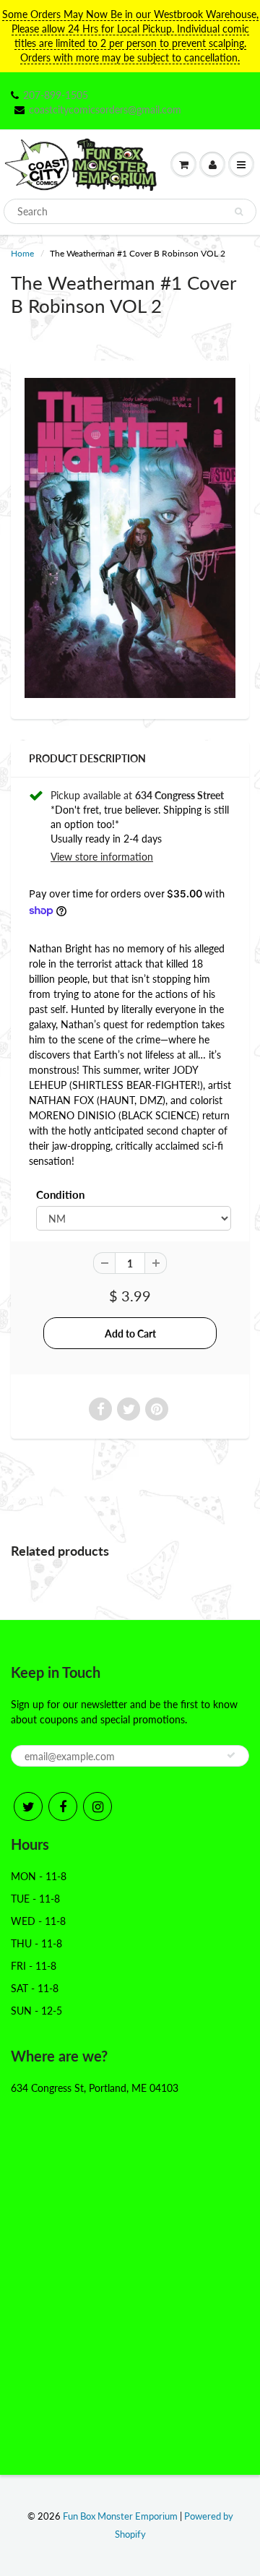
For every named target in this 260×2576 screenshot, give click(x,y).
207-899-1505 (56, 95)
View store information (102, 857)
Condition (60, 1194)
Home (22, 253)
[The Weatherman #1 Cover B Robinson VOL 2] (130, 538)
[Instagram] (97, 1806)
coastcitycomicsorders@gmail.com (105, 109)
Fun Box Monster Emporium (120, 2516)
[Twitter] (28, 1806)
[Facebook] (63, 1806)
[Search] (239, 212)
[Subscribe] (231, 1755)
